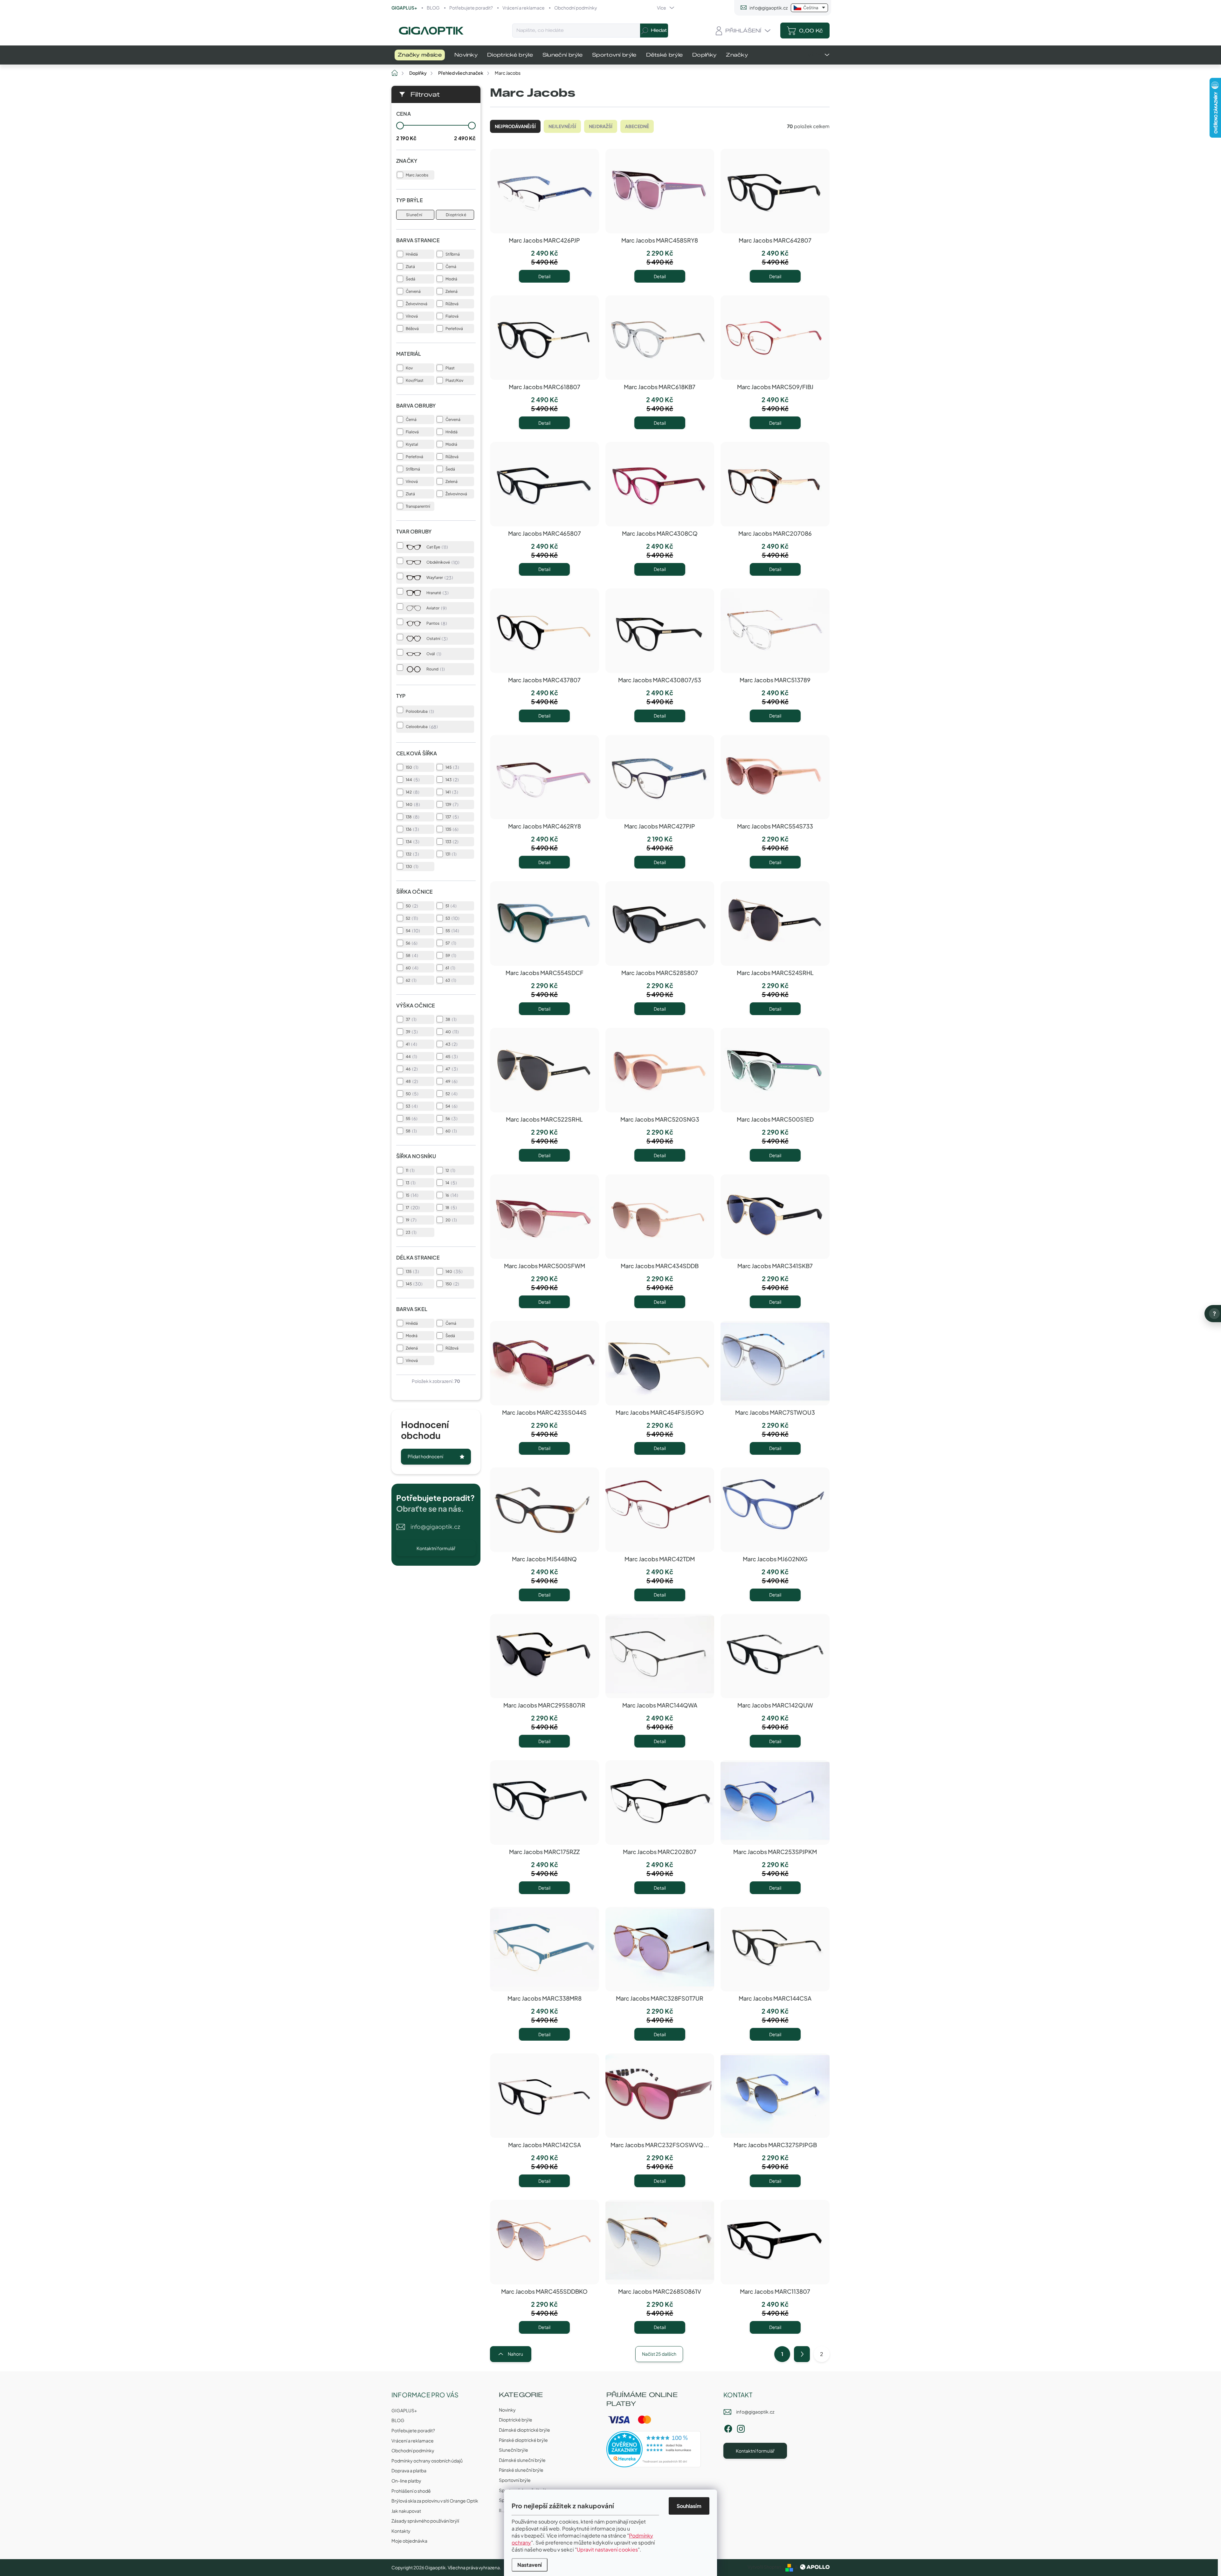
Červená (413, 291)
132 (412, 854)
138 (412, 817)
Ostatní (436, 639)
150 (411, 767)
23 (410, 1232)
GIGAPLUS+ (404, 8)
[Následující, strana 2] (802, 2354)
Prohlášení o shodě (411, 2491)
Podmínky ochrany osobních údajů (427, 2461)
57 (450, 943)
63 (450, 980)
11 (409, 1170)
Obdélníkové (442, 562)
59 (450, 955)
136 (412, 829)
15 (411, 1195)
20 (450, 1220)
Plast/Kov (454, 380)
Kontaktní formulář (436, 1548)
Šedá (410, 279)
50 (411, 906)
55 (452, 931)
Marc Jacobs (417, 175)
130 (411, 866)
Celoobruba (421, 727)
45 (451, 1056)
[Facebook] (728, 2428)
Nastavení (530, 2565)
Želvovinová (417, 304)
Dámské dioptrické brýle (524, 2430)
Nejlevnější (562, 126)
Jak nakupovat (406, 2511)
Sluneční (414, 215)
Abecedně (637, 126)
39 (411, 1032)
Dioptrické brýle (516, 2420)
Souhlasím (689, 2506)
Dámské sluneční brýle (522, 2460)
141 (451, 792)
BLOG (433, 8)
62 (410, 980)
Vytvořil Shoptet (764, 2567)
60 (411, 968)
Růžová (452, 304)
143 (451, 780)
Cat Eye (436, 547)
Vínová (412, 316)
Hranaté (437, 593)
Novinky (507, 2410)
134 (412, 841)
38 (450, 1019)
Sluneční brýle (514, 2450)
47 (451, 1069)
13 (410, 1183)
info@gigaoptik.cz (435, 1526)
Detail (544, 276)
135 (451, 829)
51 (450, 906)
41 (411, 1044)
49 (451, 1081)
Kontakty (401, 2531)
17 (412, 1207)
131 (450, 854)
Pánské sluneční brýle (521, 2470)
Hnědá (412, 254)
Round (435, 669)
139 (451, 804)
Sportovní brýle (515, 2480)
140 (412, 804)
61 (450, 968)
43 (451, 1044)
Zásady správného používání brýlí (425, 2521)
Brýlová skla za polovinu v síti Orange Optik (435, 2501)
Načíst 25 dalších (659, 2354)
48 (411, 1081)
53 (452, 918)
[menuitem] (420, 55)
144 (412, 780)
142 (412, 792)
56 (411, 943)
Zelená (452, 291)
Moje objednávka (409, 2541)
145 (452, 767)
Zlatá (410, 267)
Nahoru (515, 2354)
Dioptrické (456, 215)
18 (450, 1207)
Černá (451, 267)
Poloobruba (419, 711)
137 (451, 817)
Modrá (451, 279)
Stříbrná (453, 254)
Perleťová (454, 329)
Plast (450, 368)
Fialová (452, 316)
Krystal (412, 444)
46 (411, 1069)
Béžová (412, 329)
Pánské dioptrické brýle (523, 2440)
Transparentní (418, 506)
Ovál (433, 654)
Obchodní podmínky (576, 8)
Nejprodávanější (515, 126)
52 (411, 918)
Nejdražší (601, 126)
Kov (409, 368)
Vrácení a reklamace (524, 8)
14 (450, 1183)
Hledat (659, 30)
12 (450, 1170)
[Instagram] (741, 2428)
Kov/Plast (415, 380)
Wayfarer (439, 578)
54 (412, 931)
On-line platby (406, 2481)
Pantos (436, 623)
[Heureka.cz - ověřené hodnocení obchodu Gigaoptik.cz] (654, 2449)
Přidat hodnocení (425, 1456)
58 (411, 955)
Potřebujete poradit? (471, 8)
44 (411, 1056)
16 (451, 1195)
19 (410, 1220)
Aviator (436, 608)
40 (451, 1032)
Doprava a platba (409, 2470)
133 (451, 841)
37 (410, 1019)
